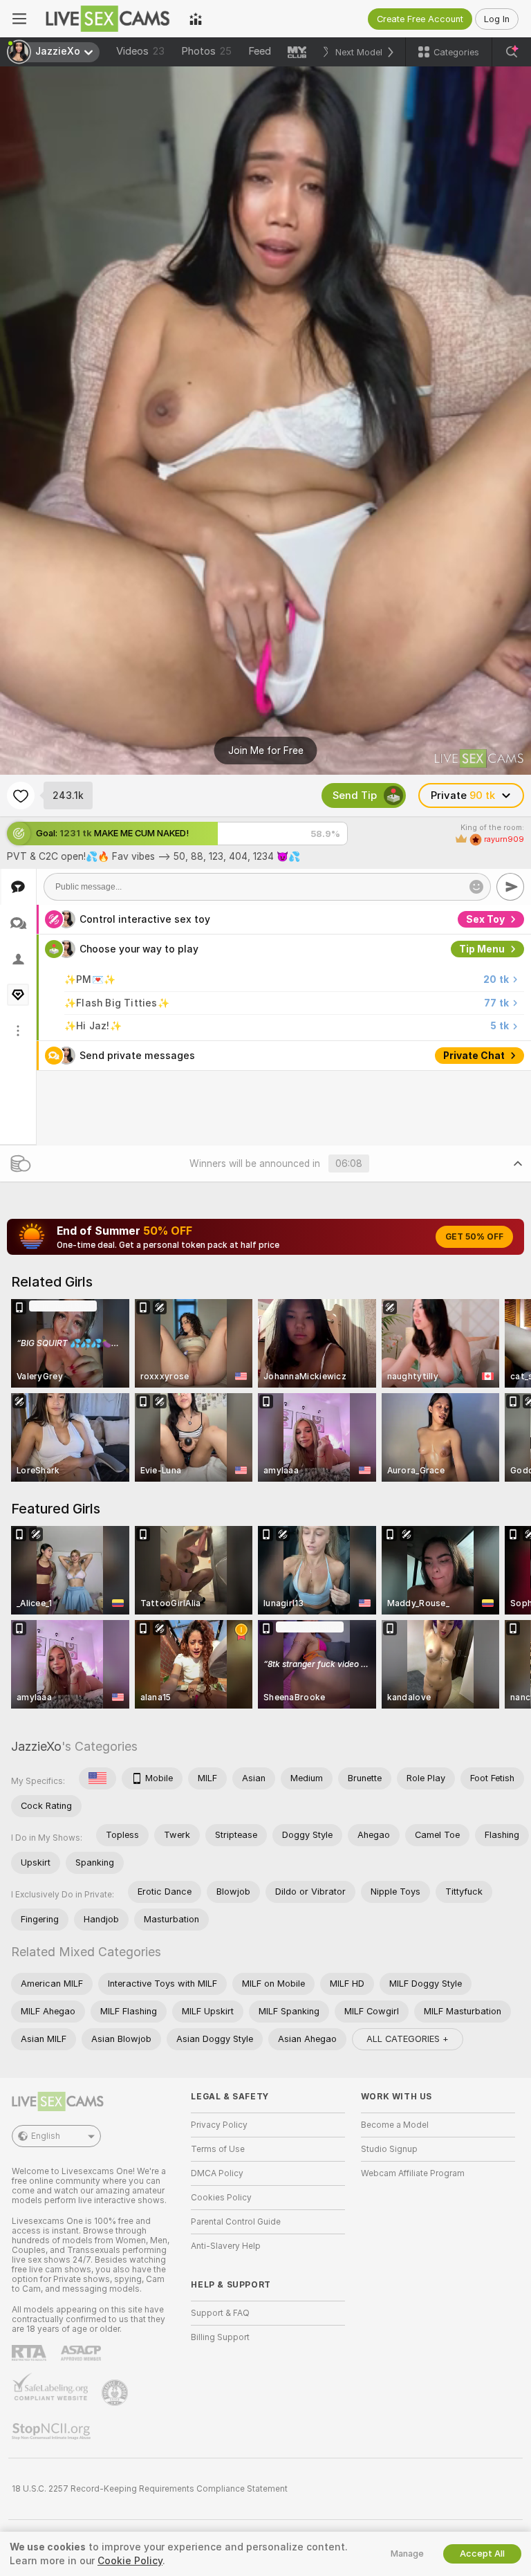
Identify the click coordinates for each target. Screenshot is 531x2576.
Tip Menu (482, 949)
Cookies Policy (221, 2198)
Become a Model (395, 2125)
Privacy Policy (219, 2125)
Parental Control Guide (236, 2222)
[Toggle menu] (19, 19)
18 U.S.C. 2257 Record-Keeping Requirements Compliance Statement (150, 2489)
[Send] (510, 887)
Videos (140, 51)
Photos (206, 51)
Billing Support (220, 2337)
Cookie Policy (130, 2561)
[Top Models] (196, 19)
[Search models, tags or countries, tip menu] (512, 52)
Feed (260, 51)
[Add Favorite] (21, 795)
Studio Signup (389, 2149)
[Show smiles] (476, 887)
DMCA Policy (217, 2173)
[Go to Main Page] (108, 19)
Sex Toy (485, 919)
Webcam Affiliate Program (413, 2173)
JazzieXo (36, 1746)
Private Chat (474, 1056)
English (46, 2136)
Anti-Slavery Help (226, 2246)
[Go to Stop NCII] (53, 2431)
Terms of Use (218, 2149)
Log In (497, 19)
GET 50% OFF (474, 1237)
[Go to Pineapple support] (116, 2393)
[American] (97, 1778)
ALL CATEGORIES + (408, 2039)
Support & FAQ (220, 2313)
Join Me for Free (266, 751)
